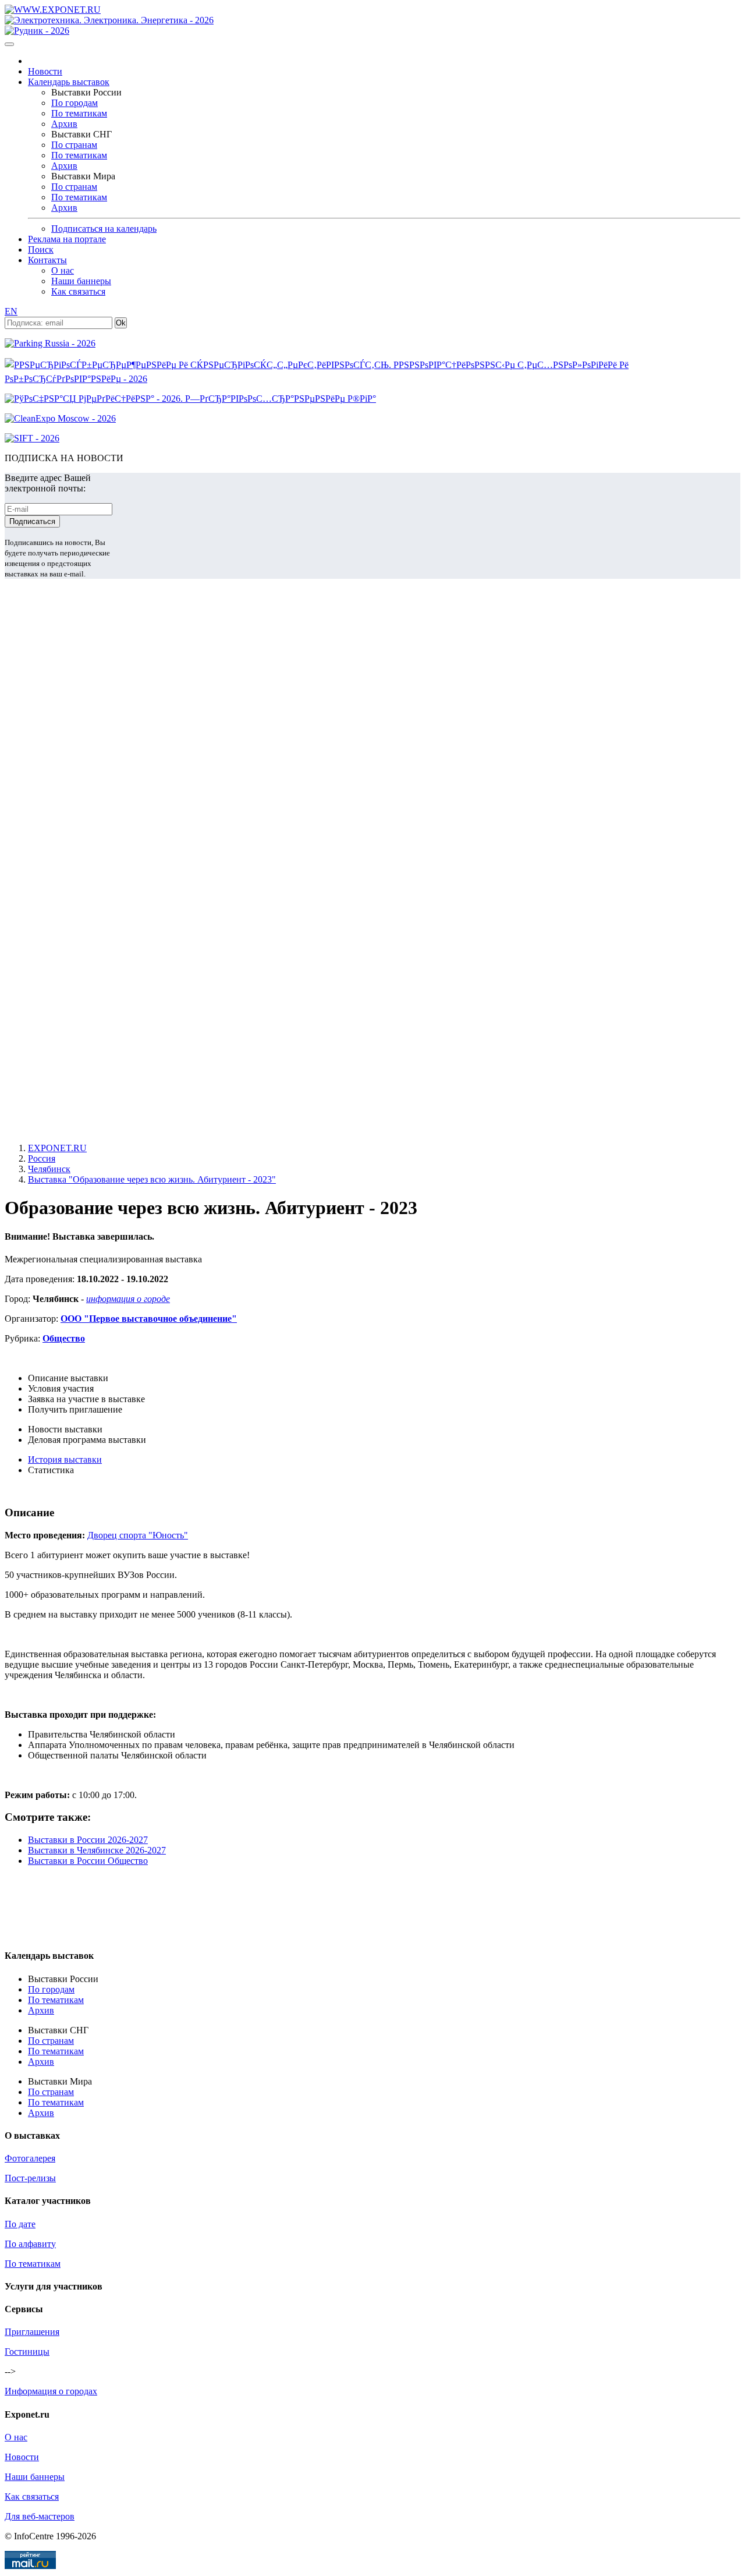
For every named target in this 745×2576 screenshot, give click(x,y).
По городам (74, 103)
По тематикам (79, 113)
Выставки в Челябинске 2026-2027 (97, 1850)
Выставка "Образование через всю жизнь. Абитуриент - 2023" (152, 1179)
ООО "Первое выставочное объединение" (149, 1319)
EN (11, 311)
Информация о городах (51, 2391)
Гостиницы (27, 2352)
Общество (64, 1338)
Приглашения (32, 2332)
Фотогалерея (30, 2158)
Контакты (47, 260)
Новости (45, 71)
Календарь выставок (69, 82)
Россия (42, 1158)
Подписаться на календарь (104, 229)
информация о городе (128, 1299)
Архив (64, 124)
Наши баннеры (81, 281)
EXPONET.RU (57, 1148)
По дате (20, 2224)
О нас (63, 270)
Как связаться (78, 291)
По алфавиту (30, 2244)
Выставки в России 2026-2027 (88, 1840)
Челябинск (49, 1169)
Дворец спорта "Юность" (138, 1535)
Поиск (41, 250)
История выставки (65, 1459)
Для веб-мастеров (40, 2516)
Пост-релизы (30, 2178)
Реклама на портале (67, 239)
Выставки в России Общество (88, 1861)
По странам (74, 145)
